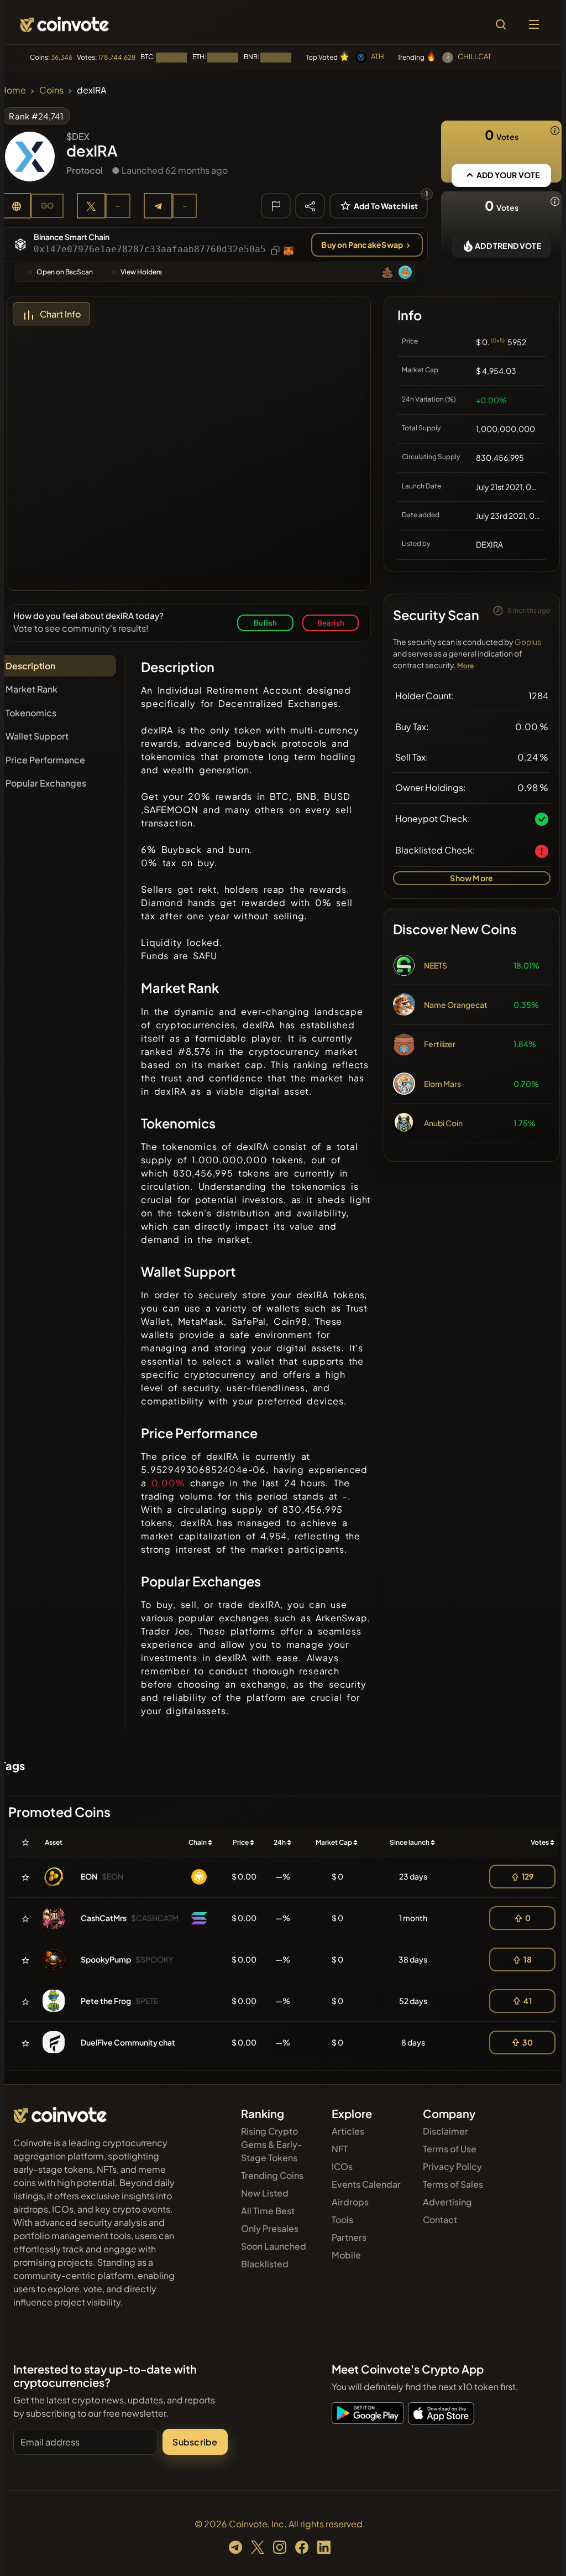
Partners (349, 2237)
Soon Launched (274, 2246)
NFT (340, 2149)
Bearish (331, 623)
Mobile (346, 2255)
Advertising (447, 2202)
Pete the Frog (106, 2001)
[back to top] (538, 2552)
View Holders (141, 272)
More (466, 666)
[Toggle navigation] (534, 24)
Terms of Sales (453, 2184)
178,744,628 (117, 57)
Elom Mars (442, 1084)
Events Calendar (366, 2184)
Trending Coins (272, 2175)
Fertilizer (440, 1044)
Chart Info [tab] (60, 314)
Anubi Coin (443, 1123)
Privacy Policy (452, 2166)
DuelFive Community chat (128, 2042)
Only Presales (270, 2228)
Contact (440, 2219)
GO (47, 205)
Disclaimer (446, 2131)
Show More (471, 878)
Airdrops (350, 2202)
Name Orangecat (456, 1005)
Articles (348, 2131)
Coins (51, 90)
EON (89, 1876)
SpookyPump (106, 1959)
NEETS (436, 965)
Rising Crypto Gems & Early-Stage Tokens (272, 2144)
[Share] (310, 205)
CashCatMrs (104, 1918)
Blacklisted (265, 2264)
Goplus (528, 642)
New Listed (265, 2193)
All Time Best (268, 2211)
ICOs (342, 2166)
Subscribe (195, 2442)
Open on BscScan (65, 272)
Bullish (265, 623)
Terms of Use (450, 2149)
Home (13, 90)
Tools (342, 2219)
